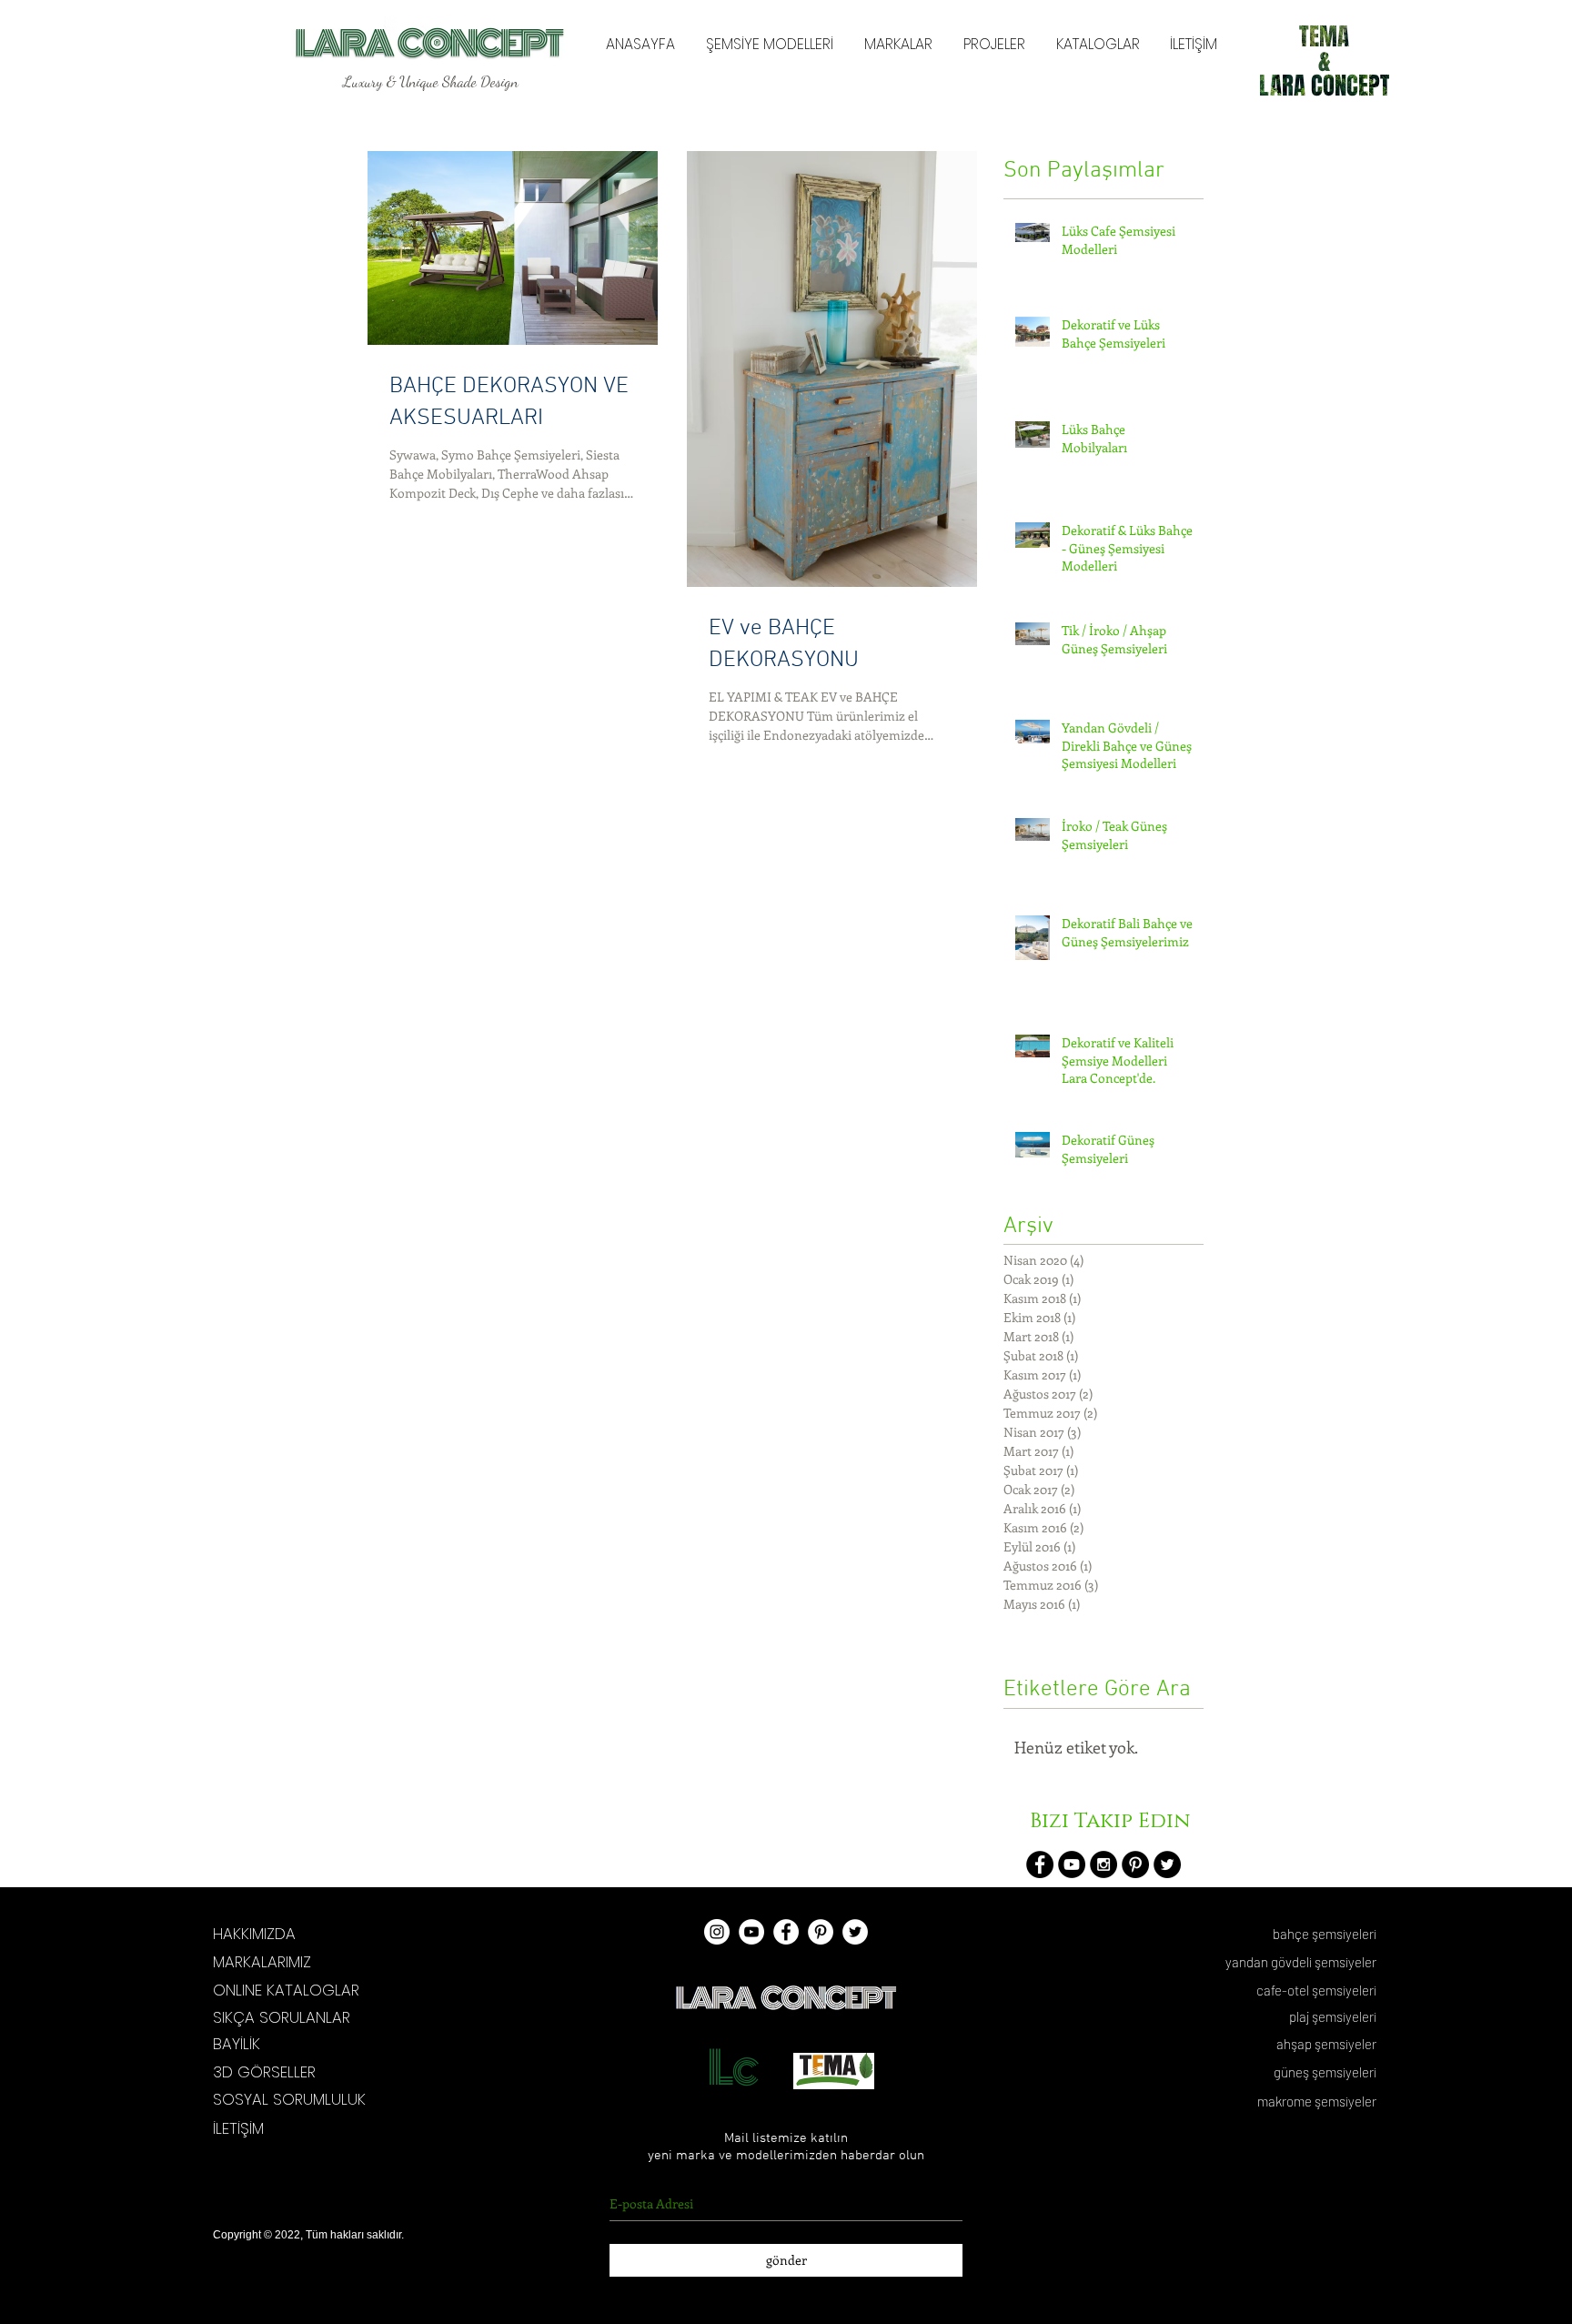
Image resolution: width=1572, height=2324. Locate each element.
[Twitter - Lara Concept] (855, 1932)
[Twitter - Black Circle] (1167, 1864)
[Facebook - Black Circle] (1040, 1864)
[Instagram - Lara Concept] (717, 1932)
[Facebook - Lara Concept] (786, 1932)
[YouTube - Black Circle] (1072, 1864)
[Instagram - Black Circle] (1103, 1864)
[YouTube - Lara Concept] (751, 1932)
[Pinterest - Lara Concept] (821, 1932)
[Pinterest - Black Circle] (1135, 1864)
